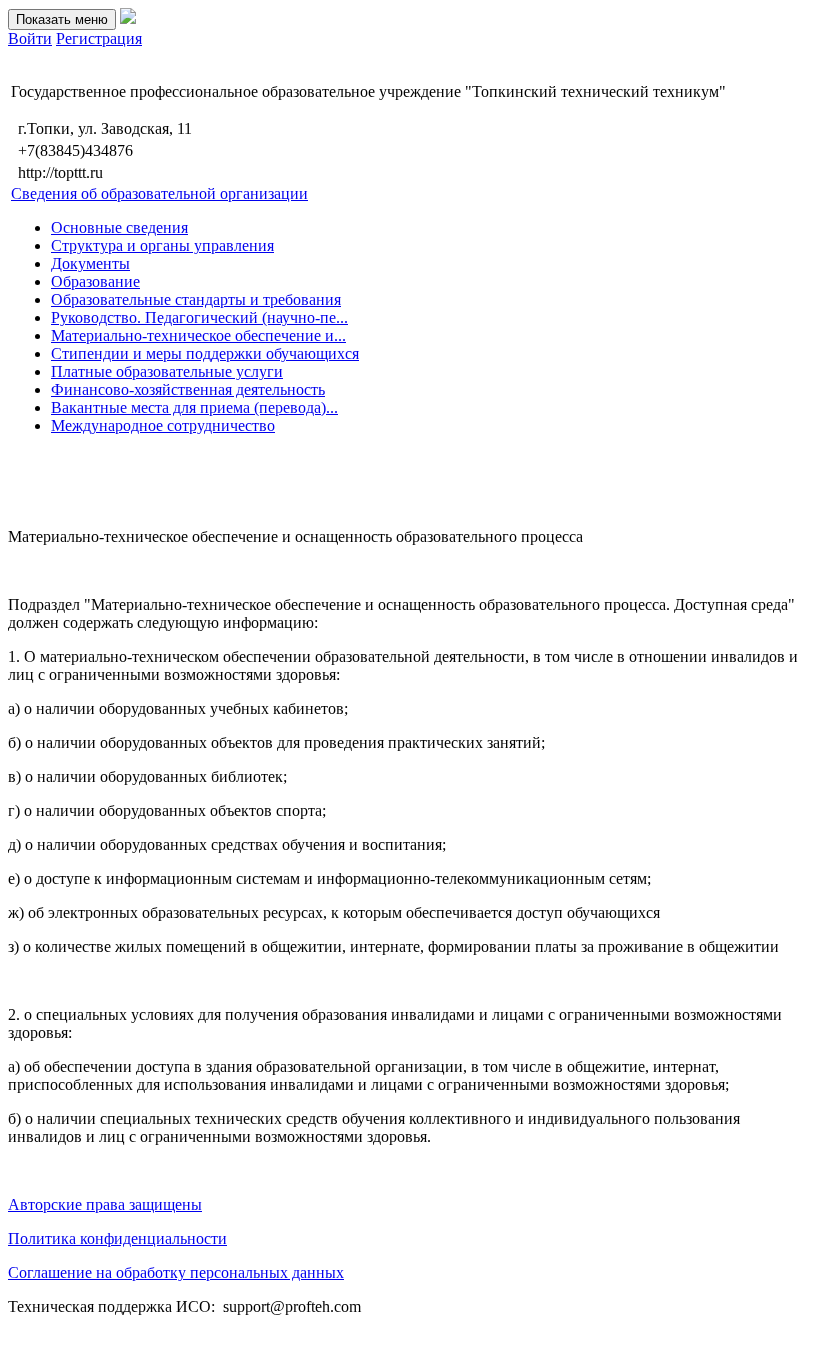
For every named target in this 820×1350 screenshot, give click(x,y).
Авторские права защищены (105, 1204)
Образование (95, 281)
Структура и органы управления (162, 245)
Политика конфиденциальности (117, 1238)
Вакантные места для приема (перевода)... (194, 407)
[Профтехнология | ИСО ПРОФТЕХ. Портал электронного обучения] (128, 18)
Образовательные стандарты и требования (196, 299)
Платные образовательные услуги (167, 371)
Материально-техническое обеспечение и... (198, 335)
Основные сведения (119, 227)
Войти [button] (30, 38)
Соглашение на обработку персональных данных (176, 1272)
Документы (90, 263)
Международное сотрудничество (163, 425)
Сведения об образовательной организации (159, 193)
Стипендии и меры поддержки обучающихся (205, 353)
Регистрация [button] (99, 38)
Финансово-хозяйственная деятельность (188, 389)
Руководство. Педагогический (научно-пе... (199, 317)
